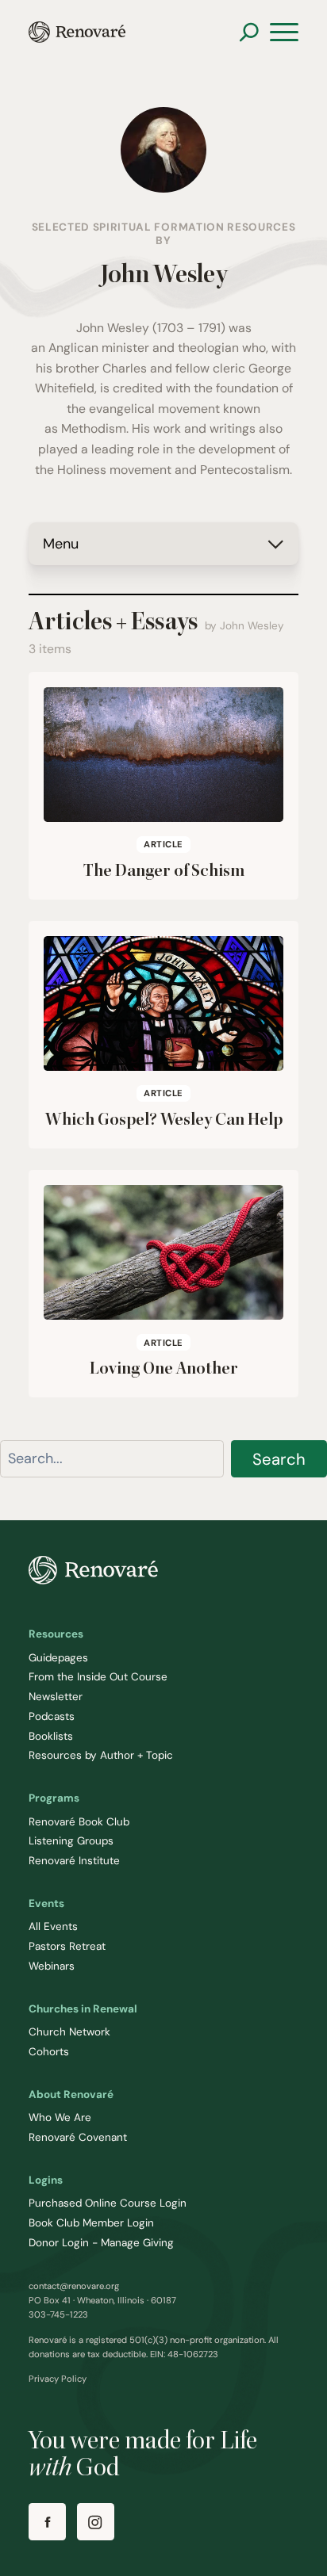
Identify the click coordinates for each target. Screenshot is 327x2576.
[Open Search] (249, 32)
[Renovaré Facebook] (47, 2522)
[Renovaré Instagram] (96, 2522)
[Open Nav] (284, 32)
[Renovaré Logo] (77, 32)
